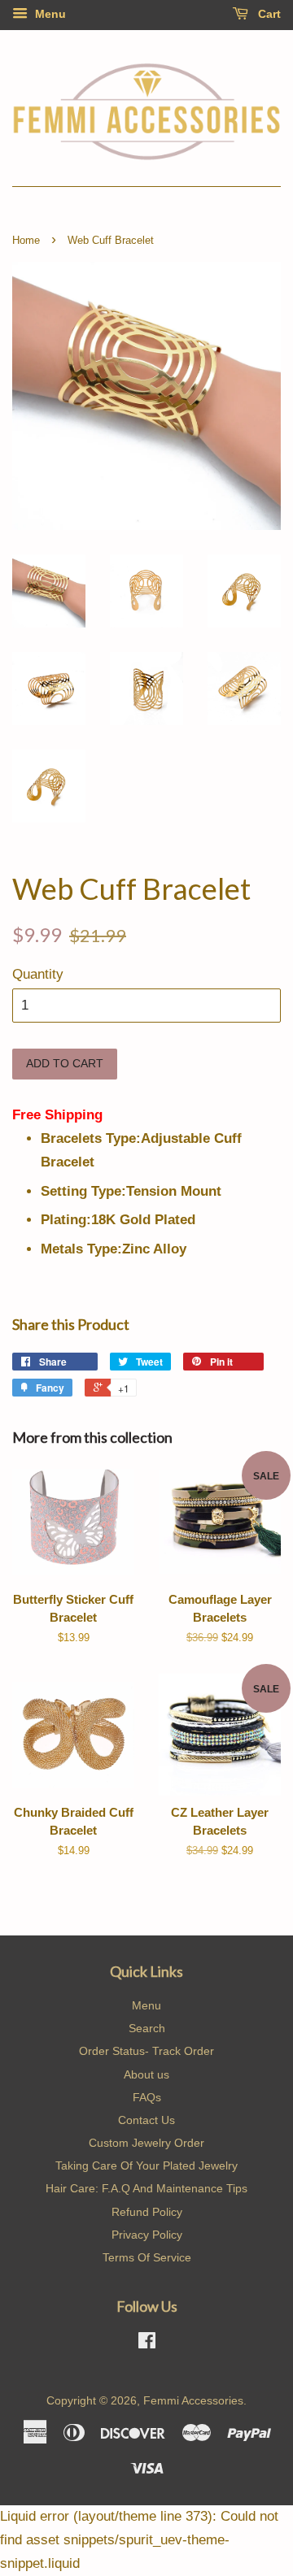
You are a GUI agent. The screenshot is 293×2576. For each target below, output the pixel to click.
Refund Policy (147, 2212)
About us (146, 2074)
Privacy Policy (147, 2235)
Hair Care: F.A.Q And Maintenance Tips (146, 2188)
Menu (49, 14)
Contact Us (146, 2120)
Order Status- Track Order (146, 2051)
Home (26, 240)
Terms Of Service (147, 2257)
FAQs (147, 2097)
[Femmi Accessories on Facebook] (147, 2344)
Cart (268, 14)
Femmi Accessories (193, 2400)
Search (147, 2028)
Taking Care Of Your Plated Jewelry (146, 2165)
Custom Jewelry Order (146, 2143)
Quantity (38, 974)
